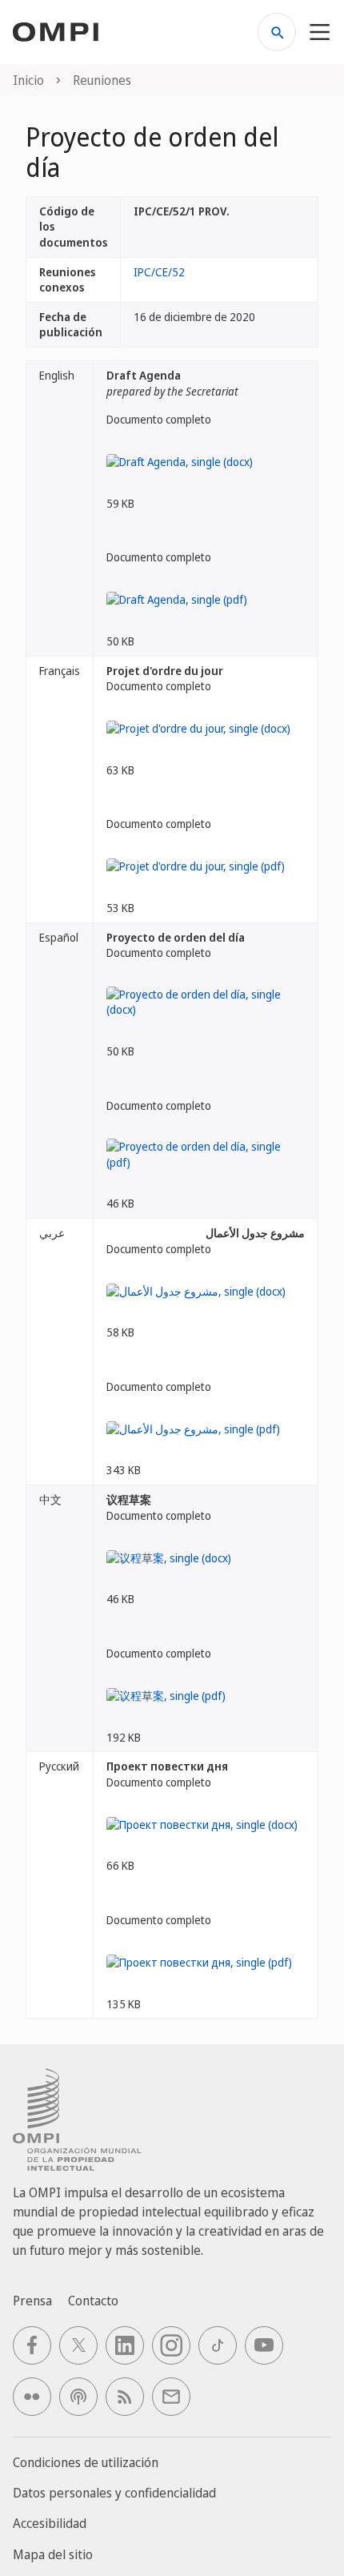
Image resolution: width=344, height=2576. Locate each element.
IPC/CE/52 (159, 272)
